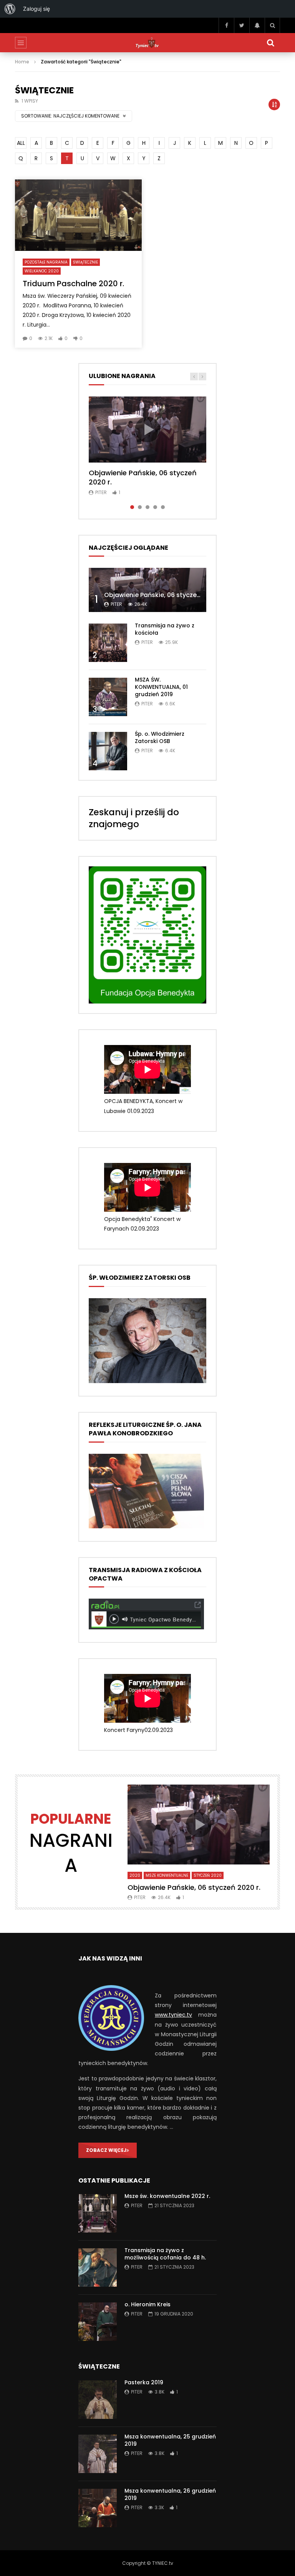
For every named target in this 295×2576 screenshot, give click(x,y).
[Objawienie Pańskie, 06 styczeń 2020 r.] (147, 590)
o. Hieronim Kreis (147, 2304)
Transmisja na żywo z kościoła (165, 629)
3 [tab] (147, 507)
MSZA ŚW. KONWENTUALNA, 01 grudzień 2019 (161, 687)
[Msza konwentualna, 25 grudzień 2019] (98, 2454)
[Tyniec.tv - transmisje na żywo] (147, 43)
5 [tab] (163, 507)
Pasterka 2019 (144, 2382)
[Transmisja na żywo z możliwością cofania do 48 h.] (98, 2267)
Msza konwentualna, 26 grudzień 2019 (170, 2494)
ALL (21, 143)
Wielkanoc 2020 (42, 271)
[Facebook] (226, 25)
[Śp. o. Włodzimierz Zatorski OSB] (108, 751)
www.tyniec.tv (173, 2015)
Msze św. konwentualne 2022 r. (167, 2196)
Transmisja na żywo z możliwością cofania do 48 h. (165, 2254)
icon (147, 430)
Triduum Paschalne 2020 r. (73, 284)
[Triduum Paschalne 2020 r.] (78, 215)
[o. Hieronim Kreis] (98, 2322)
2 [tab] (140, 507)
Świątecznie (85, 262)
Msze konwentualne (167, 1875)
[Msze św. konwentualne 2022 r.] (98, 2213)
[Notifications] (257, 25)
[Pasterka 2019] (98, 2400)
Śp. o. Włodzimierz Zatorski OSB (160, 737)
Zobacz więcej (106, 2150)
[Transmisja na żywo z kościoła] (108, 643)
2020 (135, 1875)
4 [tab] (155, 507)
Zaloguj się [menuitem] (36, 9)
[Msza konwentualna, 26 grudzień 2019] (98, 2508)
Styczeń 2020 (208, 1875)
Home (22, 62)
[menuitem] (10, 9)
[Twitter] (242, 25)
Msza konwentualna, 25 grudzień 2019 (170, 2440)
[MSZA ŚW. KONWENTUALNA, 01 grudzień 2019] (108, 697)
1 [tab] (132, 507)
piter (101, 492)
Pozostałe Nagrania (46, 262)
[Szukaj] (272, 25)
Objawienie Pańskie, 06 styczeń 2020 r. (143, 477)
